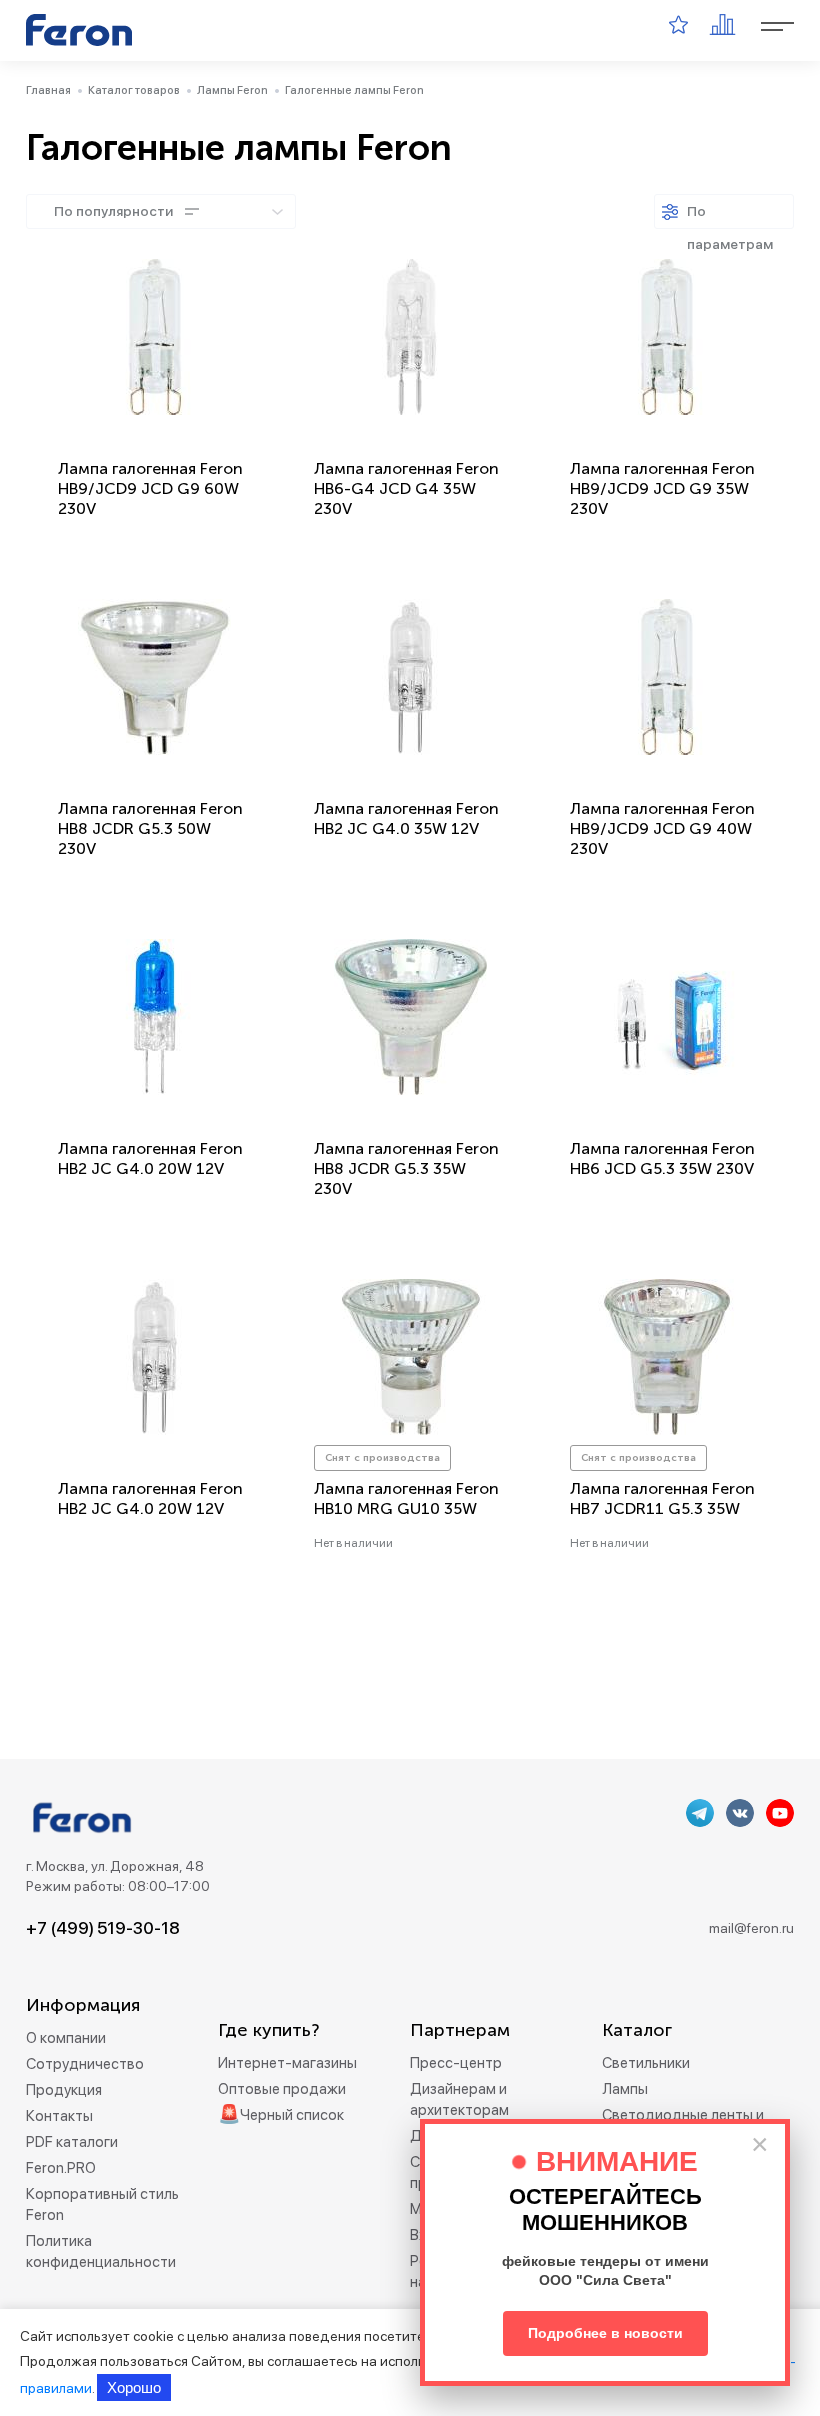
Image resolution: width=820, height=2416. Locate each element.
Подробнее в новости (605, 2333)
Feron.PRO (61, 2168)
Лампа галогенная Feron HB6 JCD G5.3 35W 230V (662, 1158)
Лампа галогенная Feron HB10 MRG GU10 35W (406, 1498)
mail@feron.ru (751, 1928)
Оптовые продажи (282, 2089)
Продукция (64, 2090)
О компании (66, 2038)
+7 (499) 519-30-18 (103, 1928)
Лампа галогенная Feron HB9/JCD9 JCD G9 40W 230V (662, 828)
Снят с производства (382, 1458)
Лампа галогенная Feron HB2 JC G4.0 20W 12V (150, 1158)
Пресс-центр (456, 2063)
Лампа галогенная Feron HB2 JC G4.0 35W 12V (406, 818)
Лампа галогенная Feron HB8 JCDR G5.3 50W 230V (150, 828)
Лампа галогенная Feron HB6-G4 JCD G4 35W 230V (406, 488)
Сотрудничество (85, 2064)
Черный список (292, 2115)
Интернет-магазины (287, 2063)
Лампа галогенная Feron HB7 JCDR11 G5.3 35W (662, 1498)
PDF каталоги (72, 2142)
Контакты (59, 2116)
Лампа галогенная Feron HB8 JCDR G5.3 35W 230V (406, 1168)
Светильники (646, 2063)
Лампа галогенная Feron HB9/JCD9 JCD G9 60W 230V (150, 488)
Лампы (625, 2089)
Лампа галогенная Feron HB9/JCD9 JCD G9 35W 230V (662, 488)
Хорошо (134, 2387)
